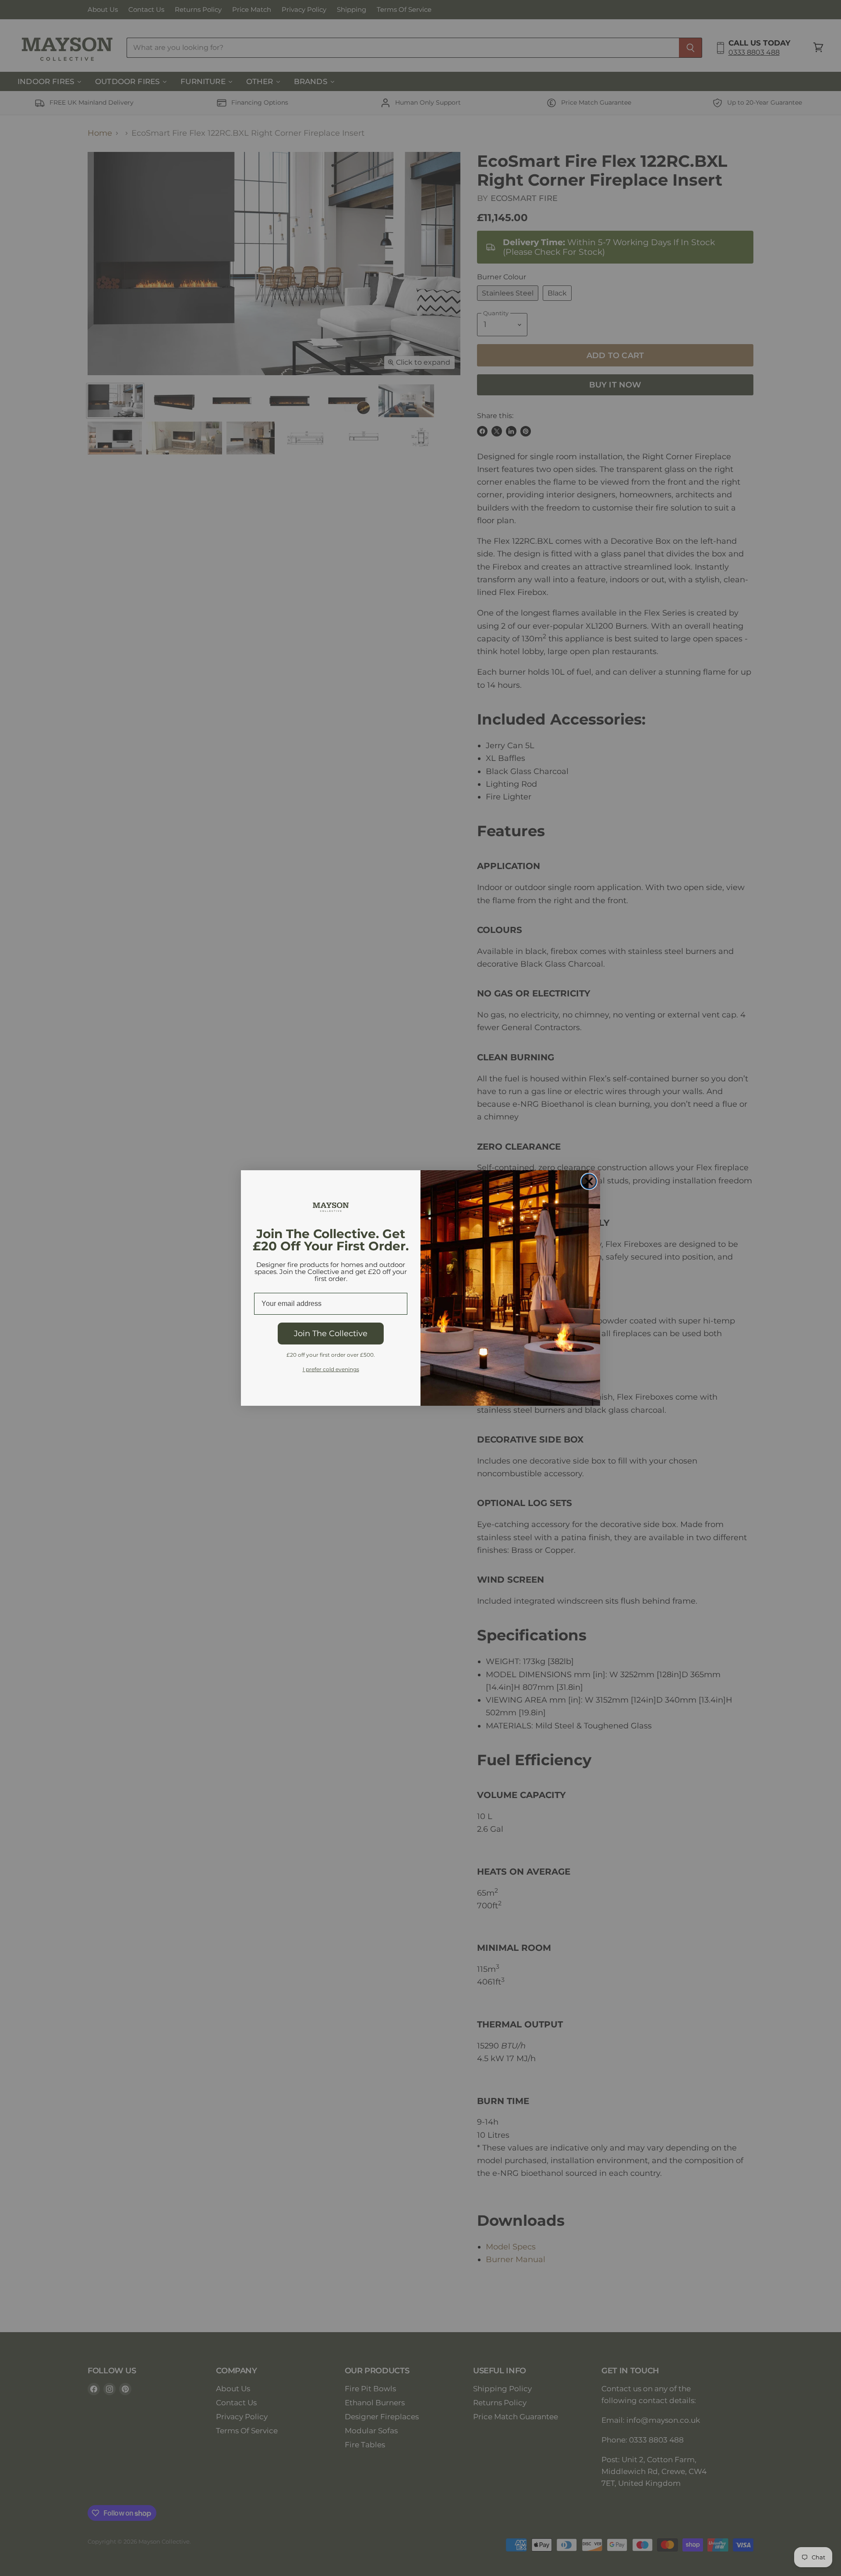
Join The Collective (331, 1334)
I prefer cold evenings (331, 1369)
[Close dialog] (589, 1181)
